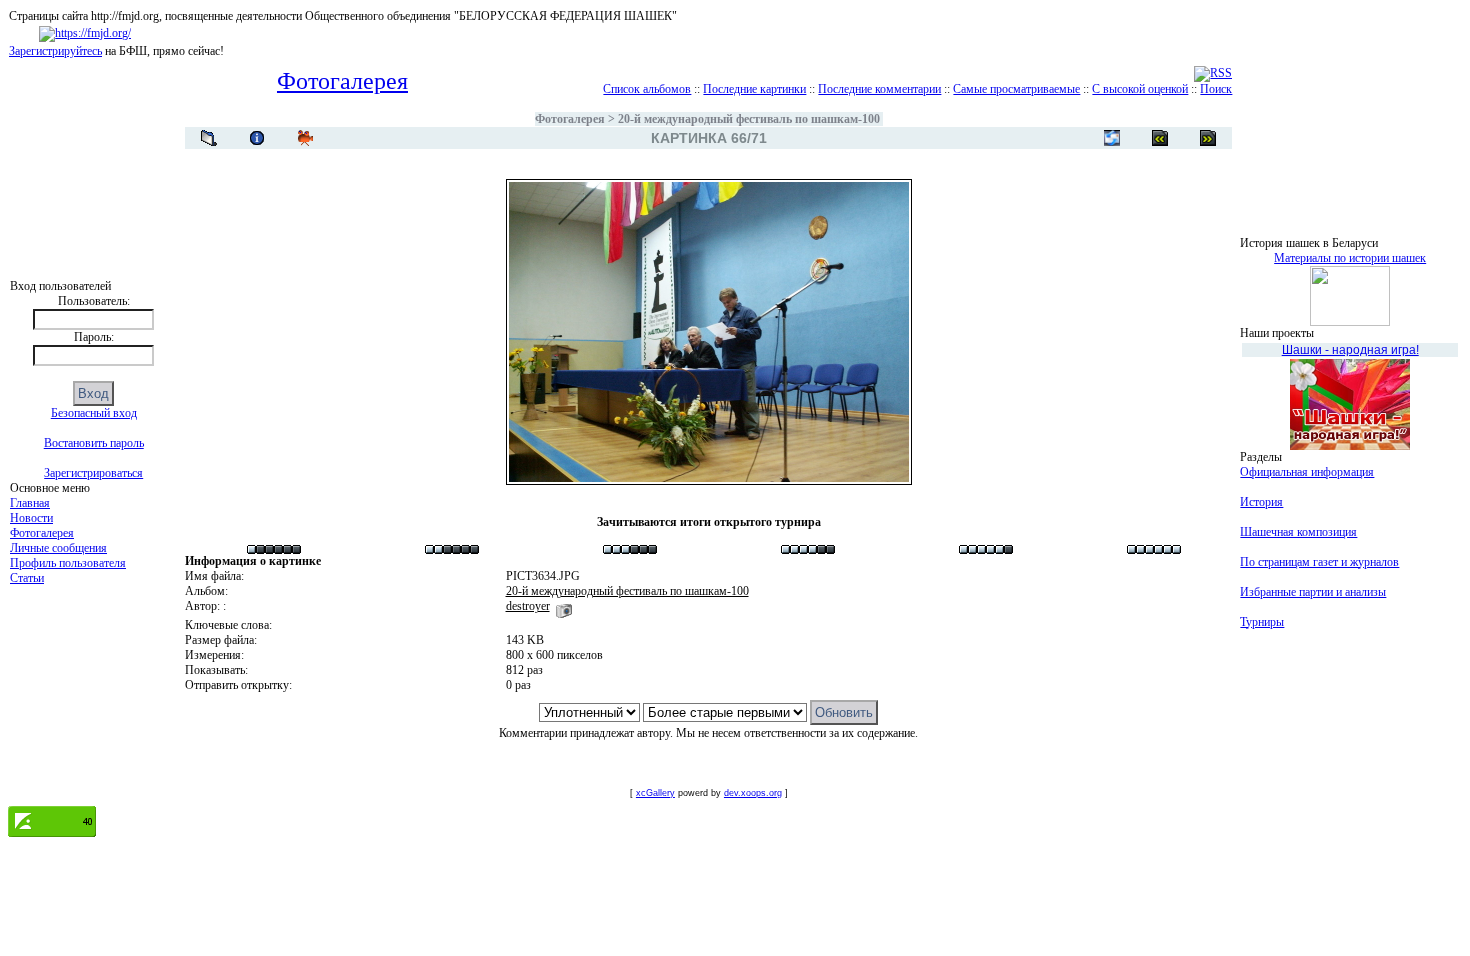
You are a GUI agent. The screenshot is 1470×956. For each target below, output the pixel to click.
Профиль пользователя (68, 563)
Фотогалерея (42, 533)
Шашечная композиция (1298, 532)
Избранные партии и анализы (1313, 592)
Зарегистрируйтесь (55, 51)
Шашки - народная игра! (1350, 350)
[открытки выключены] (1112, 138)
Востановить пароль (94, 443)
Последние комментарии (879, 89)
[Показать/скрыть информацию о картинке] (257, 138)
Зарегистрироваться (93, 473)
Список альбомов (647, 89)
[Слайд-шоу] (305, 138)
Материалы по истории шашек (1350, 258)
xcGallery (655, 793)
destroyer (528, 606)
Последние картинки (754, 89)
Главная (30, 503)
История (1261, 502)
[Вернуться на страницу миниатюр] (209, 138)
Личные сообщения (58, 548)
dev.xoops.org (753, 793)
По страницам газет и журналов (1319, 562)
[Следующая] (1160, 138)
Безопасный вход (94, 413)
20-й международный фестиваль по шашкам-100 (749, 119)
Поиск (1216, 89)
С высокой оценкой (1140, 89)
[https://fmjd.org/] (85, 33)
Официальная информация (1307, 472)
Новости (31, 518)
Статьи (27, 578)
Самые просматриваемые (1016, 89)
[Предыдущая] (1208, 138)
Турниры (1262, 622)
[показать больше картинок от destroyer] (564, 606)
